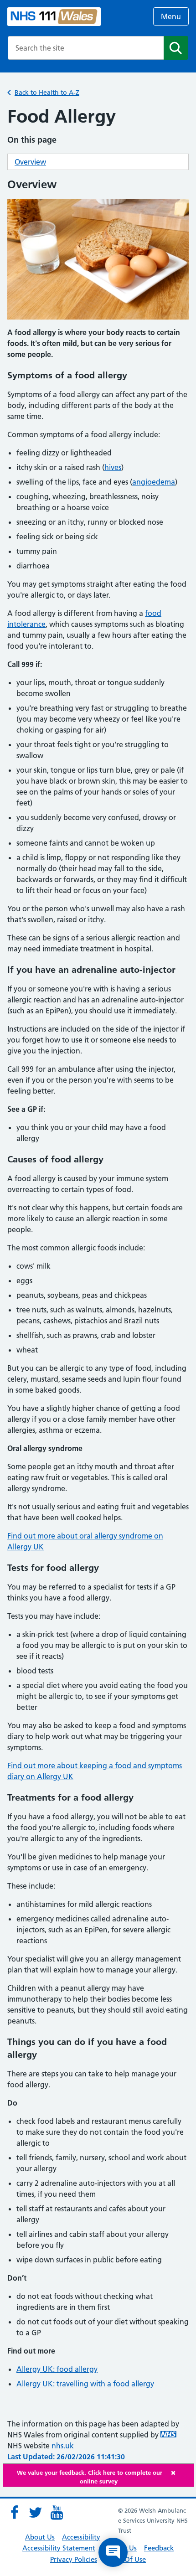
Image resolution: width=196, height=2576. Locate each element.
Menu (171, 16)
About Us (40, 2537)
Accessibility (81, 2537)
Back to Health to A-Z (47, 93)
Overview (30, 162)
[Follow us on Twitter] (36, 2513)
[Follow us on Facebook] (15, 2513)
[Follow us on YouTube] (57, 2513)
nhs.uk (63, 2446)
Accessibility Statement (59, 2548)
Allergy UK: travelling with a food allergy (85, 2384)
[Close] (180, 2473)
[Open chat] (113, 2552)
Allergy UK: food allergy (57, 2369)
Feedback (159, 2548)
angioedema (154, 482)
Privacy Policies (74, 2559)
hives (113, 467)
